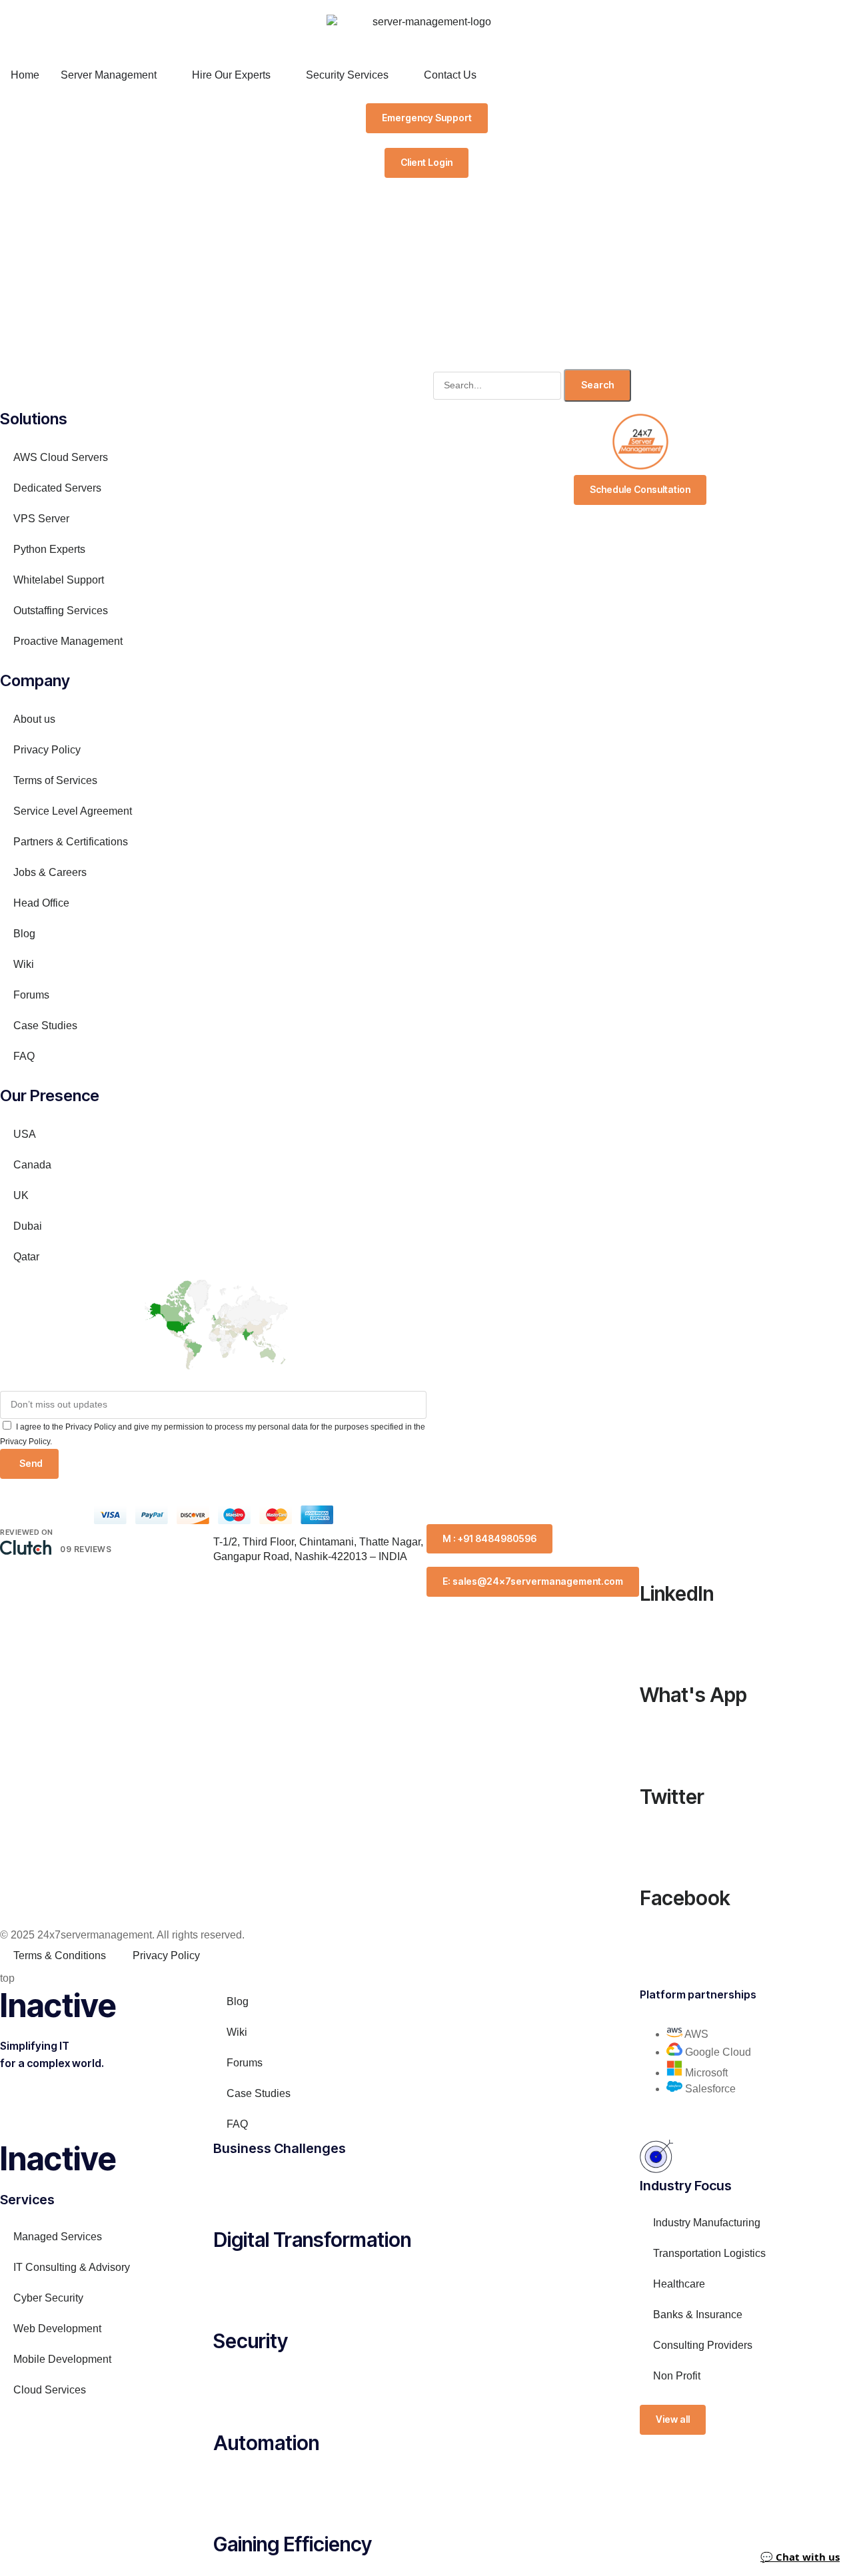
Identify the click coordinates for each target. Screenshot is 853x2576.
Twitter (672, 1797)
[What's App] (656, 1642)
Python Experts (56, 549)
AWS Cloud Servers (61, 457)
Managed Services (58, 2237)
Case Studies (45, 1026)
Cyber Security (48, 2298)
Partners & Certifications (71, 842)
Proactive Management (68, 641)
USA (25, 1134)
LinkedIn (677, 1593)
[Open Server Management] (165, 75)
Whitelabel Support (59, 580)
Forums (31, 995)
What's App (693, 1695)
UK (21, 1195)
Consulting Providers (703, 2345)
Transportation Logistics (709, 2253)
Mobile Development (62, 2359)
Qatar (26, 1257)
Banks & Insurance (698, 2315)
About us (34, 719)
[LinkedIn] (656, 1541)
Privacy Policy (47, 750)
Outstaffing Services (61, 611)
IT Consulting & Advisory (72, 2267)
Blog (24, 934)
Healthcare (679, 2284)
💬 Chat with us (800, 2557)
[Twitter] (656, 1743)
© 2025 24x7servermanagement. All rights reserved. (122, 1935)
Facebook (685, 1898)
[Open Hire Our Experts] (279, 75)
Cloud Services (50, 2390)
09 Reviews (86, 1549)
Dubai (28, 1226)
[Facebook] (656, 1845)
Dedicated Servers (57, 488)
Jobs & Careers (50, 872)
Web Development (57, 2329)
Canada (32, 1165)
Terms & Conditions (60, 1955)
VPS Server (41, 519)
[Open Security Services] (397, 75)
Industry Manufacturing (707, 2223)
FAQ (24, 1056)
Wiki (24, 964)
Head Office (41, 903)
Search (597, 385)
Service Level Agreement (73, 811)
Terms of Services (55, 780)
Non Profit (677, 2376)
